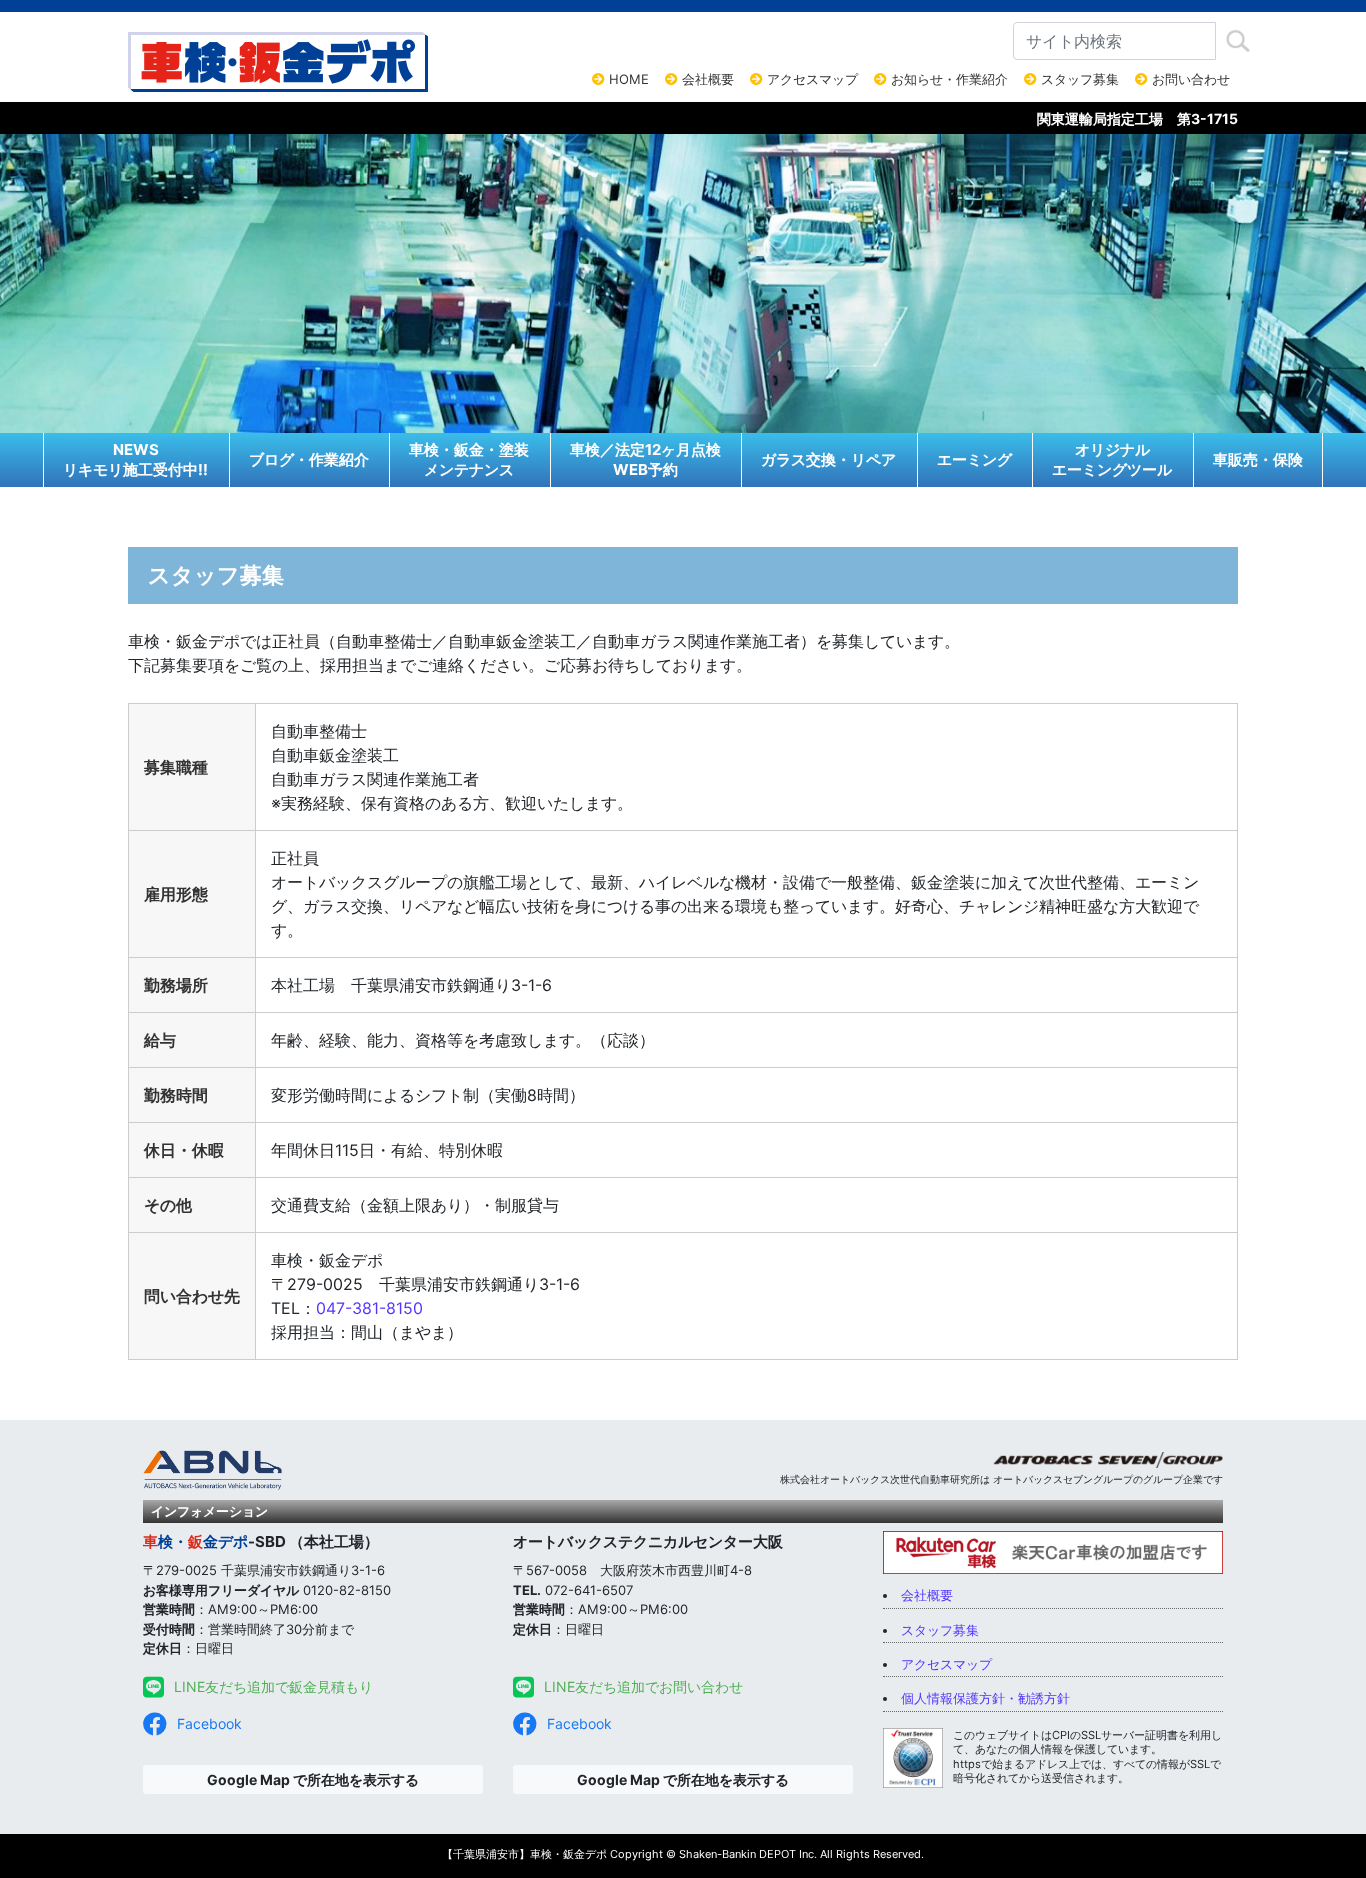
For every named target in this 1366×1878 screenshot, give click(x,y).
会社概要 (706, 79)
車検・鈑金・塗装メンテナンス (469, 459)
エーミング (974, 459)
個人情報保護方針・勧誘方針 (985, 1698)
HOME (627, 79)
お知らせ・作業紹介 (947, 79)
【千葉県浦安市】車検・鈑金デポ (524, 1854)
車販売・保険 (1258, 459)
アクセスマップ (810, 79)
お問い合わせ (1189, 79)
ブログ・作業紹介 (309, 459)
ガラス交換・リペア (828, 459)
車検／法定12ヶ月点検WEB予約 (645, 459)
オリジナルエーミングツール (1112, 459)
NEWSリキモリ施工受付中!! (135, 459)
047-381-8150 (369, 1308)
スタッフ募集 (1078, 79)
